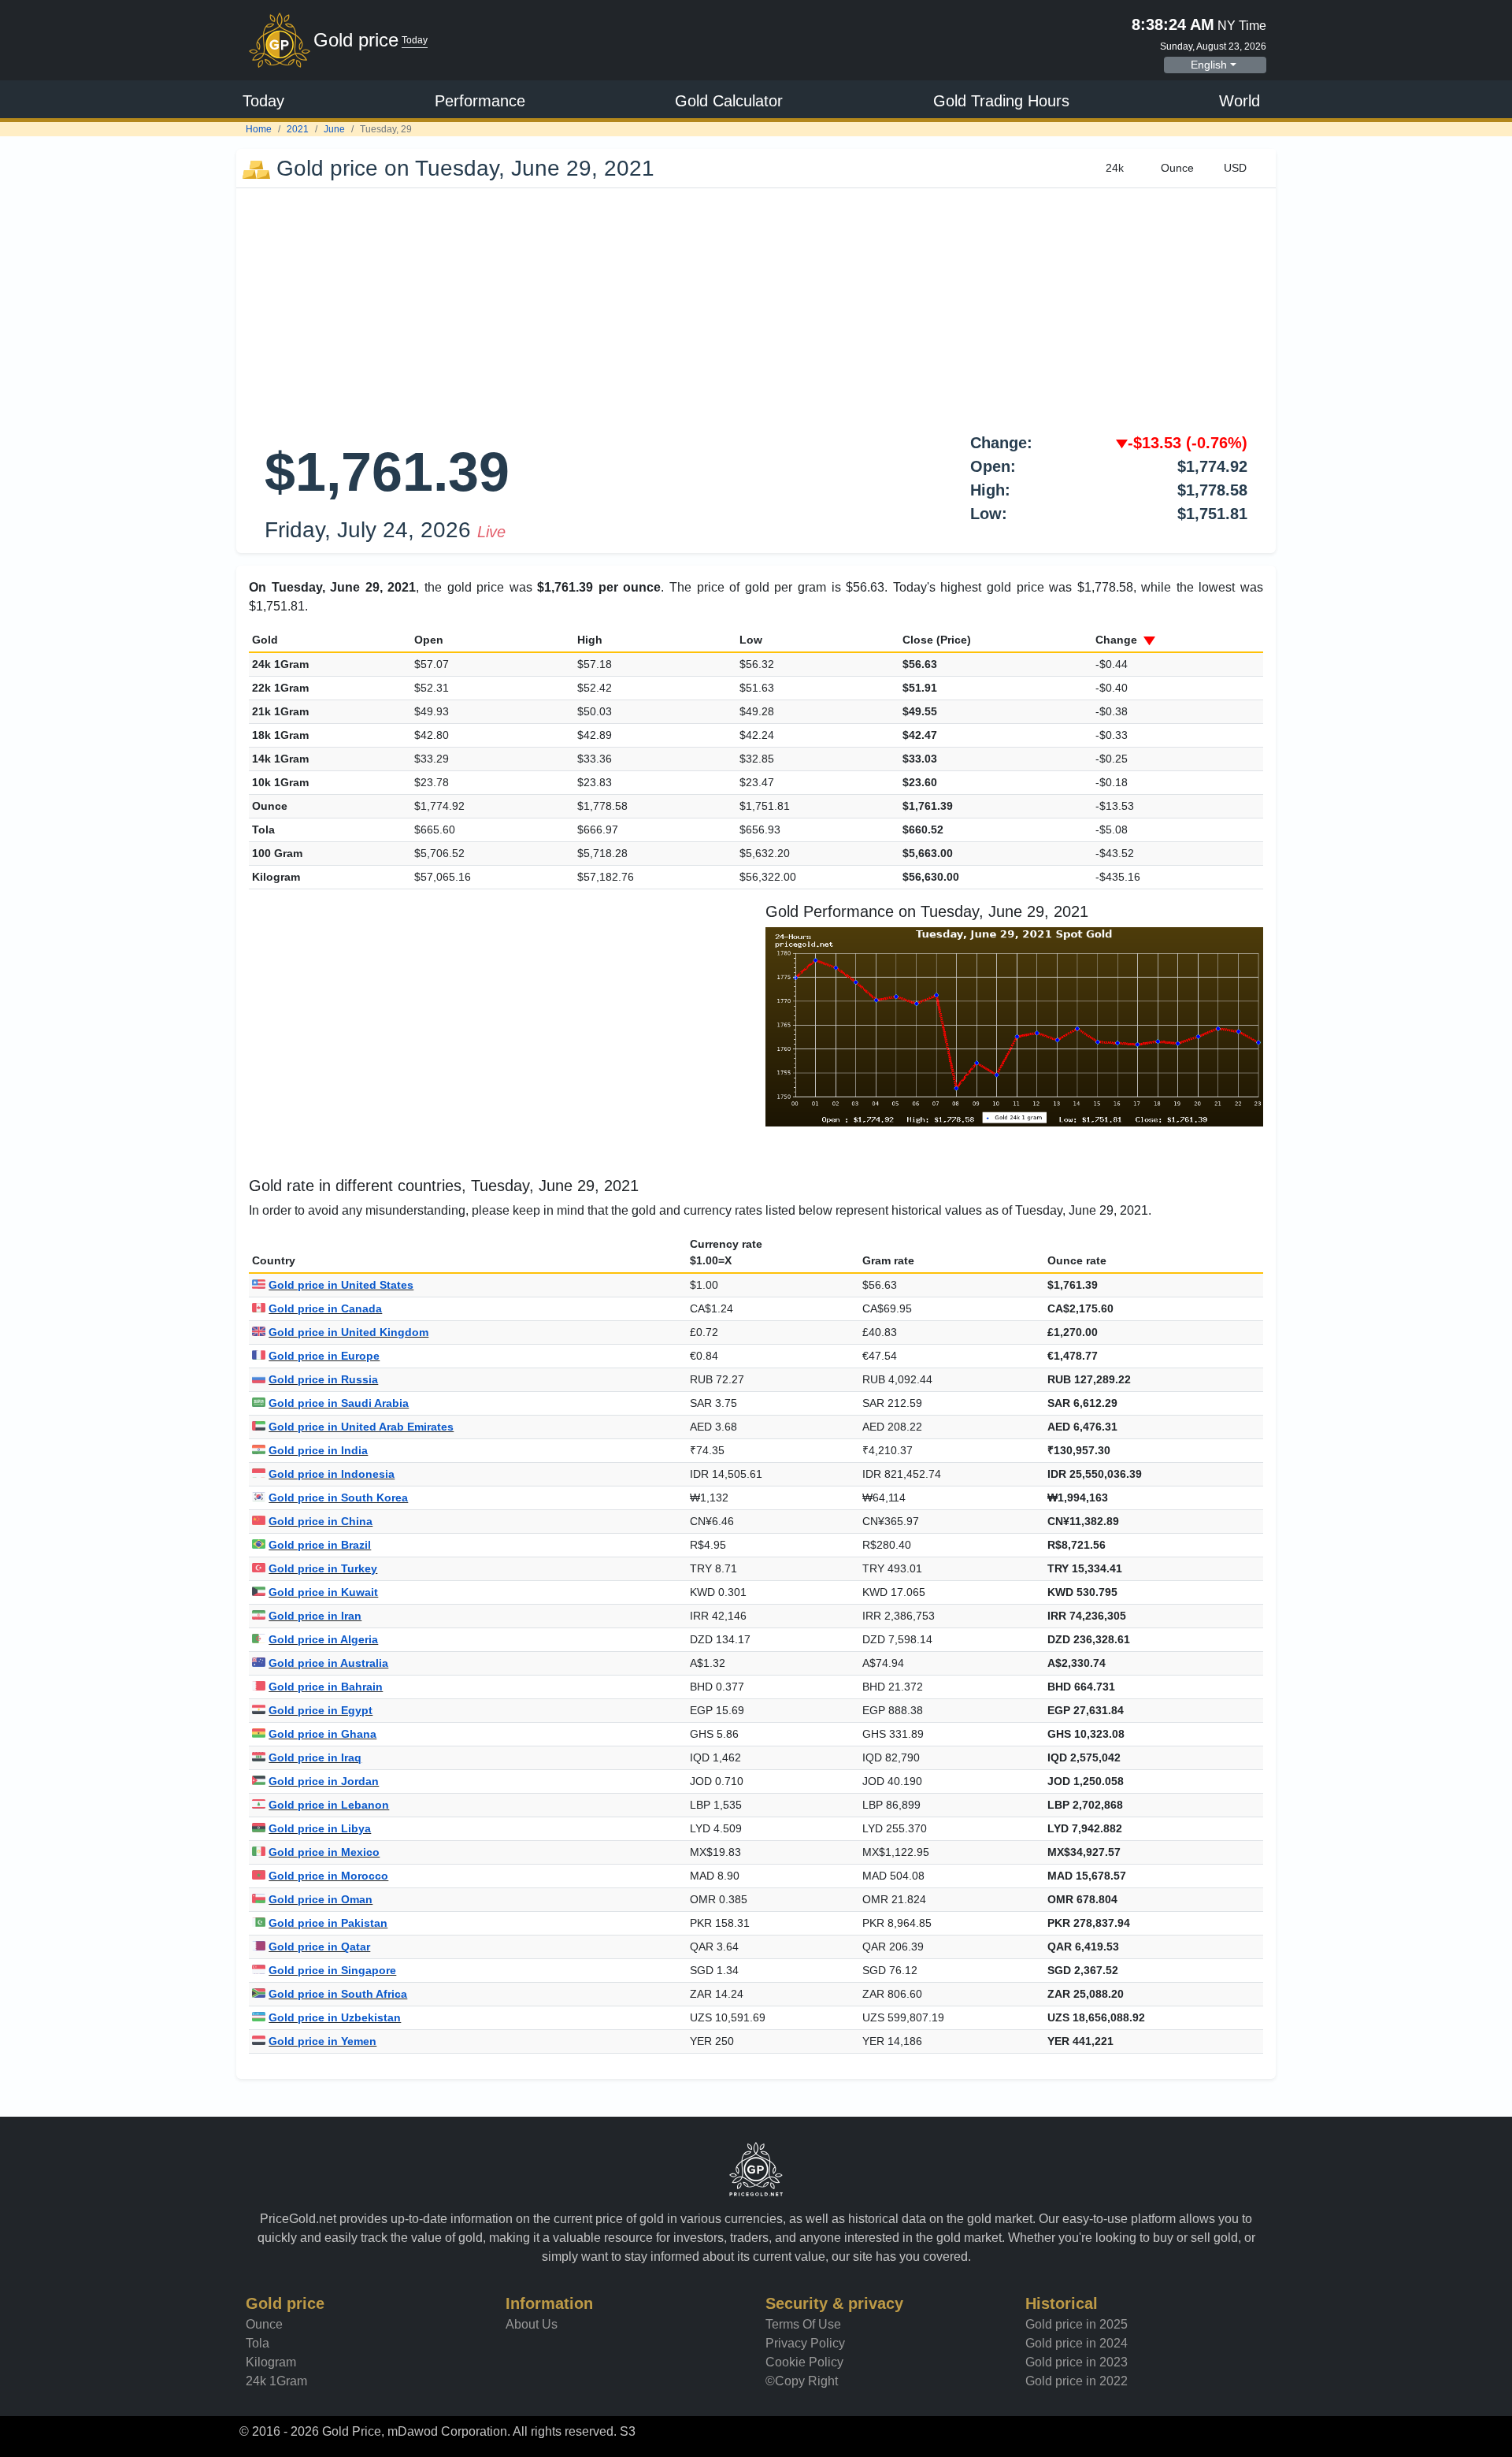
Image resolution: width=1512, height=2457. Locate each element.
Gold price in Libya (320, 1828)
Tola (258, 2343)
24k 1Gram (276, 2381)
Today (263, 101)
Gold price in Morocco (328, 1876)
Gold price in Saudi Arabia (339, 1403)
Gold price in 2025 (1077, 2324)
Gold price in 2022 (1077, 2381)
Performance (480, 101)
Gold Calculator (729, 101)
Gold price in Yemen (322, 2041)
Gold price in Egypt (321, 1710)
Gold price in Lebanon (329, 1805)
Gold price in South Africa (338, 1994)
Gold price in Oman (321, 1899)
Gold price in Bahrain (326, 1687)
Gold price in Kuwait (323, 1592)
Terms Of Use (803, 2324)
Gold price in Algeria (323, 1639)
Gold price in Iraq (315, 1757)
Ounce (264, 2324)
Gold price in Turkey (323, 1568)
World (1240, 101)
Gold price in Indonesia (332, 1474)
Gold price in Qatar (319, 1947)
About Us (532, 2324)
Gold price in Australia (328, 1663)
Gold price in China (321, 1521)
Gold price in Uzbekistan (335, 2017)
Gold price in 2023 (1077, 2362)
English (1209, 65)
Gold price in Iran (315, 1616)
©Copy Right (802, 2381)
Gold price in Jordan (324, 1781)
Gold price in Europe (324, 1356)
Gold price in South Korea (338, 1498)
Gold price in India (318, 1450)
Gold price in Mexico (324, 1852)
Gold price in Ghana (322, 1734)
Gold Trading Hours (1001, 101)
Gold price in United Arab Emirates (361, 1427)
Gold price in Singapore (332, 1970)
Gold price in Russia (323, 1379)
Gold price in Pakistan (328, 1923)
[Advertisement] (756, 306)
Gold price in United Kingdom (348, 1332)
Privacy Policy (805, 2343)
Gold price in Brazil (320, 1545)
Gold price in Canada (325, 1308)
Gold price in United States (341, 1285)
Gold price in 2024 (1077, 2343)
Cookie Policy (804, 2362)
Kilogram (271, 2362)
